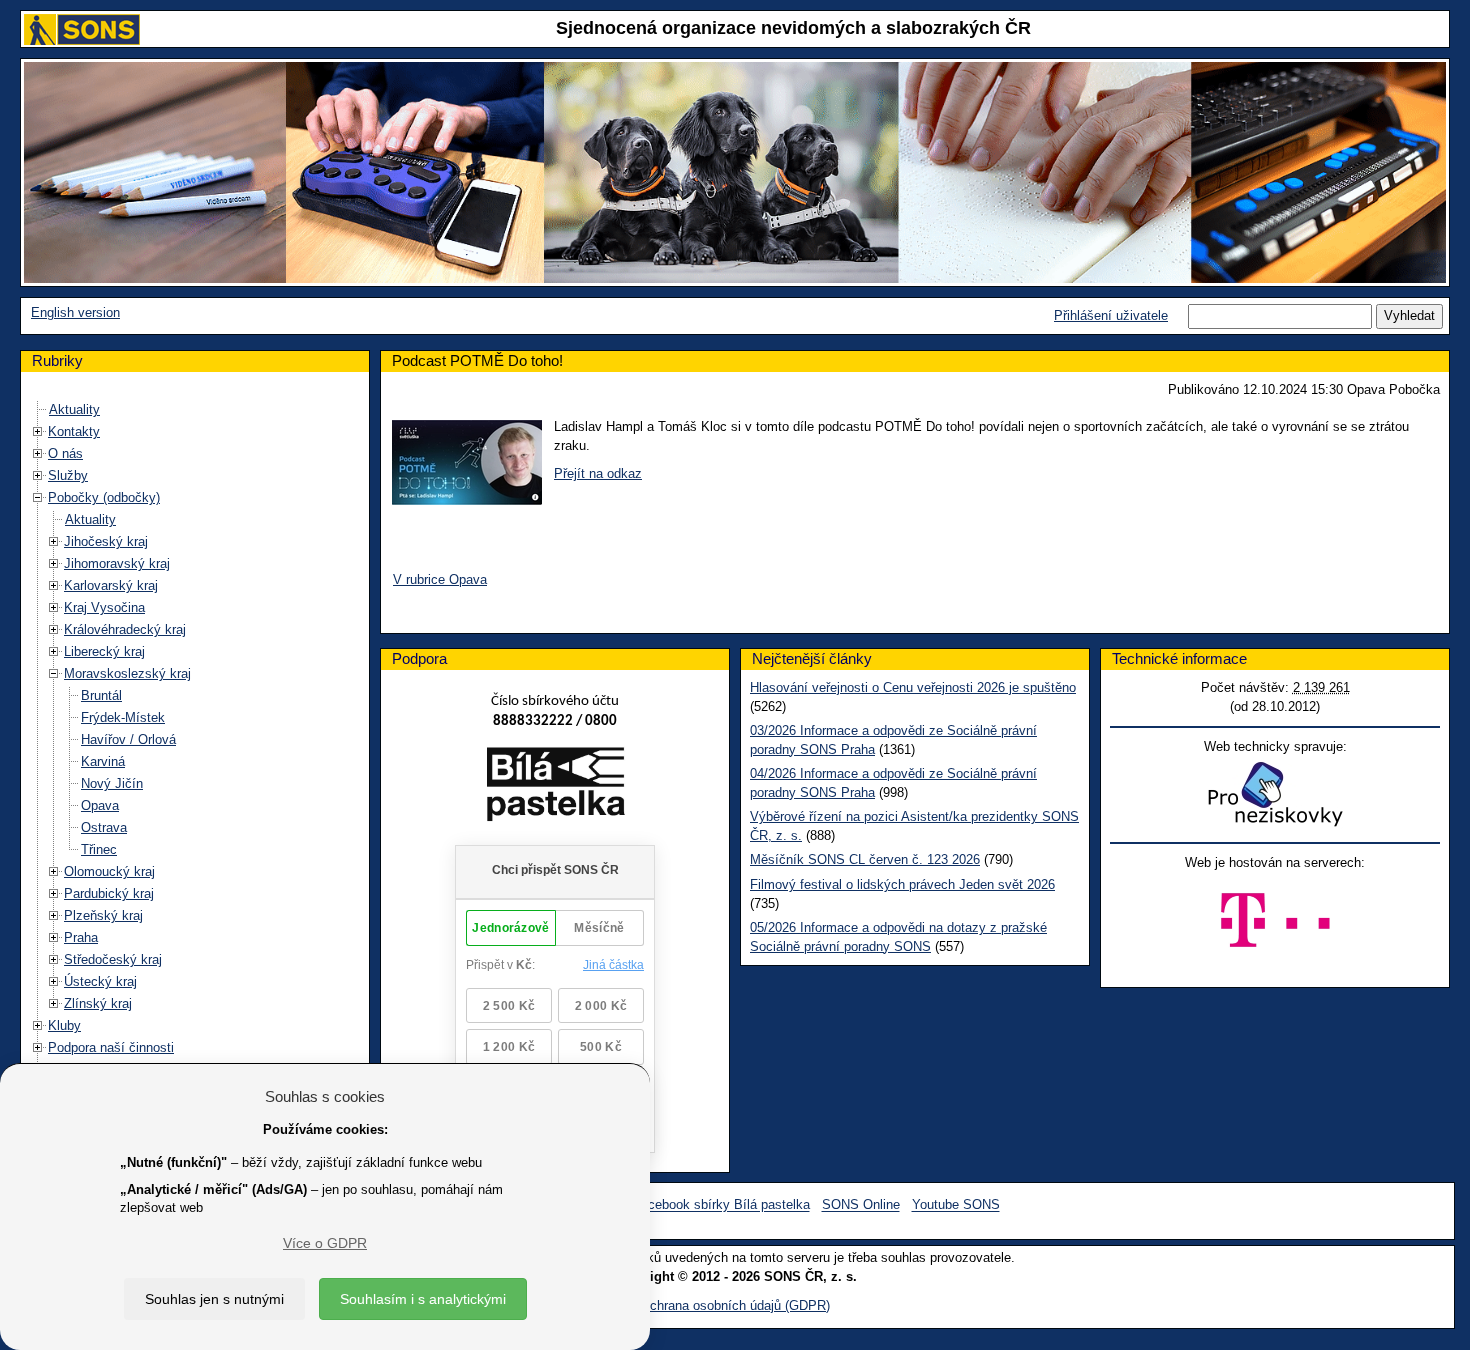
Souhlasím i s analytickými (423, 1299)
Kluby (64, 1025)
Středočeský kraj (113, 959)
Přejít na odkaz (598, 473)
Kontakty (74, 431)
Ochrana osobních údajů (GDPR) (735, 1305)
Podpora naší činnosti (111, 1047)
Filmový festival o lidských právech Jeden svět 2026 (902, 884)
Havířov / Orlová (128, 739)
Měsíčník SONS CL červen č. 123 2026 (865, 859)
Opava (100, 805)
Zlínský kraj (98, 1003)
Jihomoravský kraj (117, 563)
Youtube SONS (956, 1205)
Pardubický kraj (109, 893)
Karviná (103, 761)
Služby (68, 475)
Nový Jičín (112, 783)
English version (75, 312)
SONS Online (861, 1205)
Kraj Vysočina (104, 607)
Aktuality (74, 409)
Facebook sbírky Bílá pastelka (721, 1205)
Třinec (99, 849)
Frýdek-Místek (123, 717)
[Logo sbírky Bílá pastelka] (555, 788)
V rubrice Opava (440, 579)
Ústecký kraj (100, 981)
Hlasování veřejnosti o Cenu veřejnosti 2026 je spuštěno (913, 687)
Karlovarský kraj (111, 585)
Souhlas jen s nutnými (214, 1299)
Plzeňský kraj (103, 915)
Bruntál (101, 695)
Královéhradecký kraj (125, 629)
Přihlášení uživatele (1111, 315)
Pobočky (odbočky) (104, 497)
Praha (81, 937)
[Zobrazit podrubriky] (38, 431)
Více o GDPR (325, 1243)
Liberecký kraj (104, 651)
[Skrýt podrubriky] (38, 497)
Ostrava (104, 827)
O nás (65, 453)
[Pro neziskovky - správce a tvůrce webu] (1275, 793)
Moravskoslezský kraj (127, 673)
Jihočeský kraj (106, 541)
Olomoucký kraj (109, 871)
